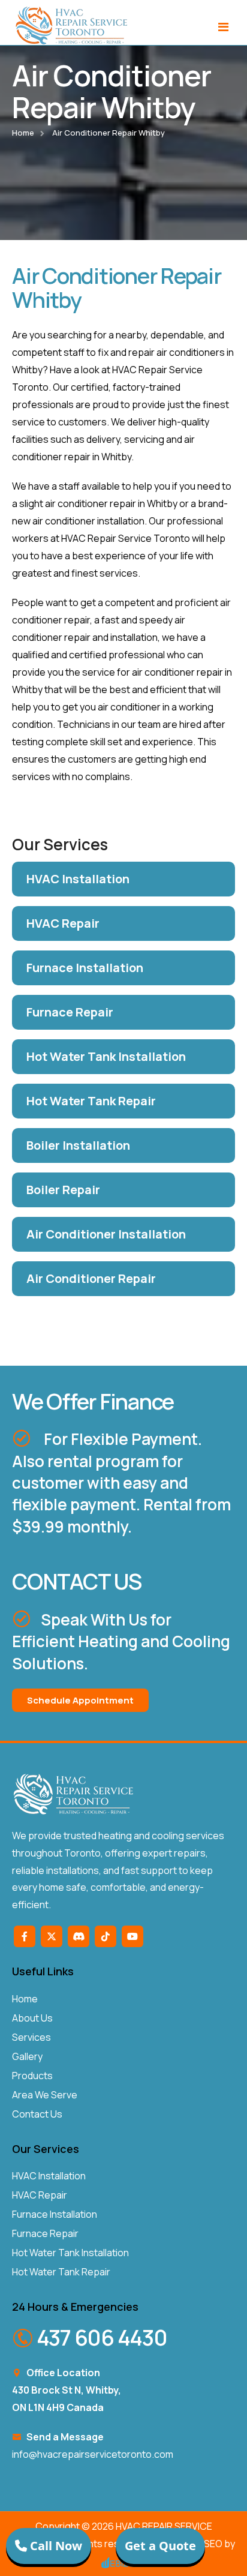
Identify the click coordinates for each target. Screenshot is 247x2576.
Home (23, 133)
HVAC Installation (49, 2176)
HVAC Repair (40, 2195)
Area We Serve (45, 2095)
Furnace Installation (55, 2214)
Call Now (55, 2546)
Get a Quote (160, 2546)
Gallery (27, 2056)
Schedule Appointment (80, 1700)
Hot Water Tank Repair (61, 2272)
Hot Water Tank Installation (70, 2253)
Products (32, 2076)
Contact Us (37, 2114)
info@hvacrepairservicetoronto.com (93, 2454)
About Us (32, 2018)
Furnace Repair (45, 2233)
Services (31, 2037)
